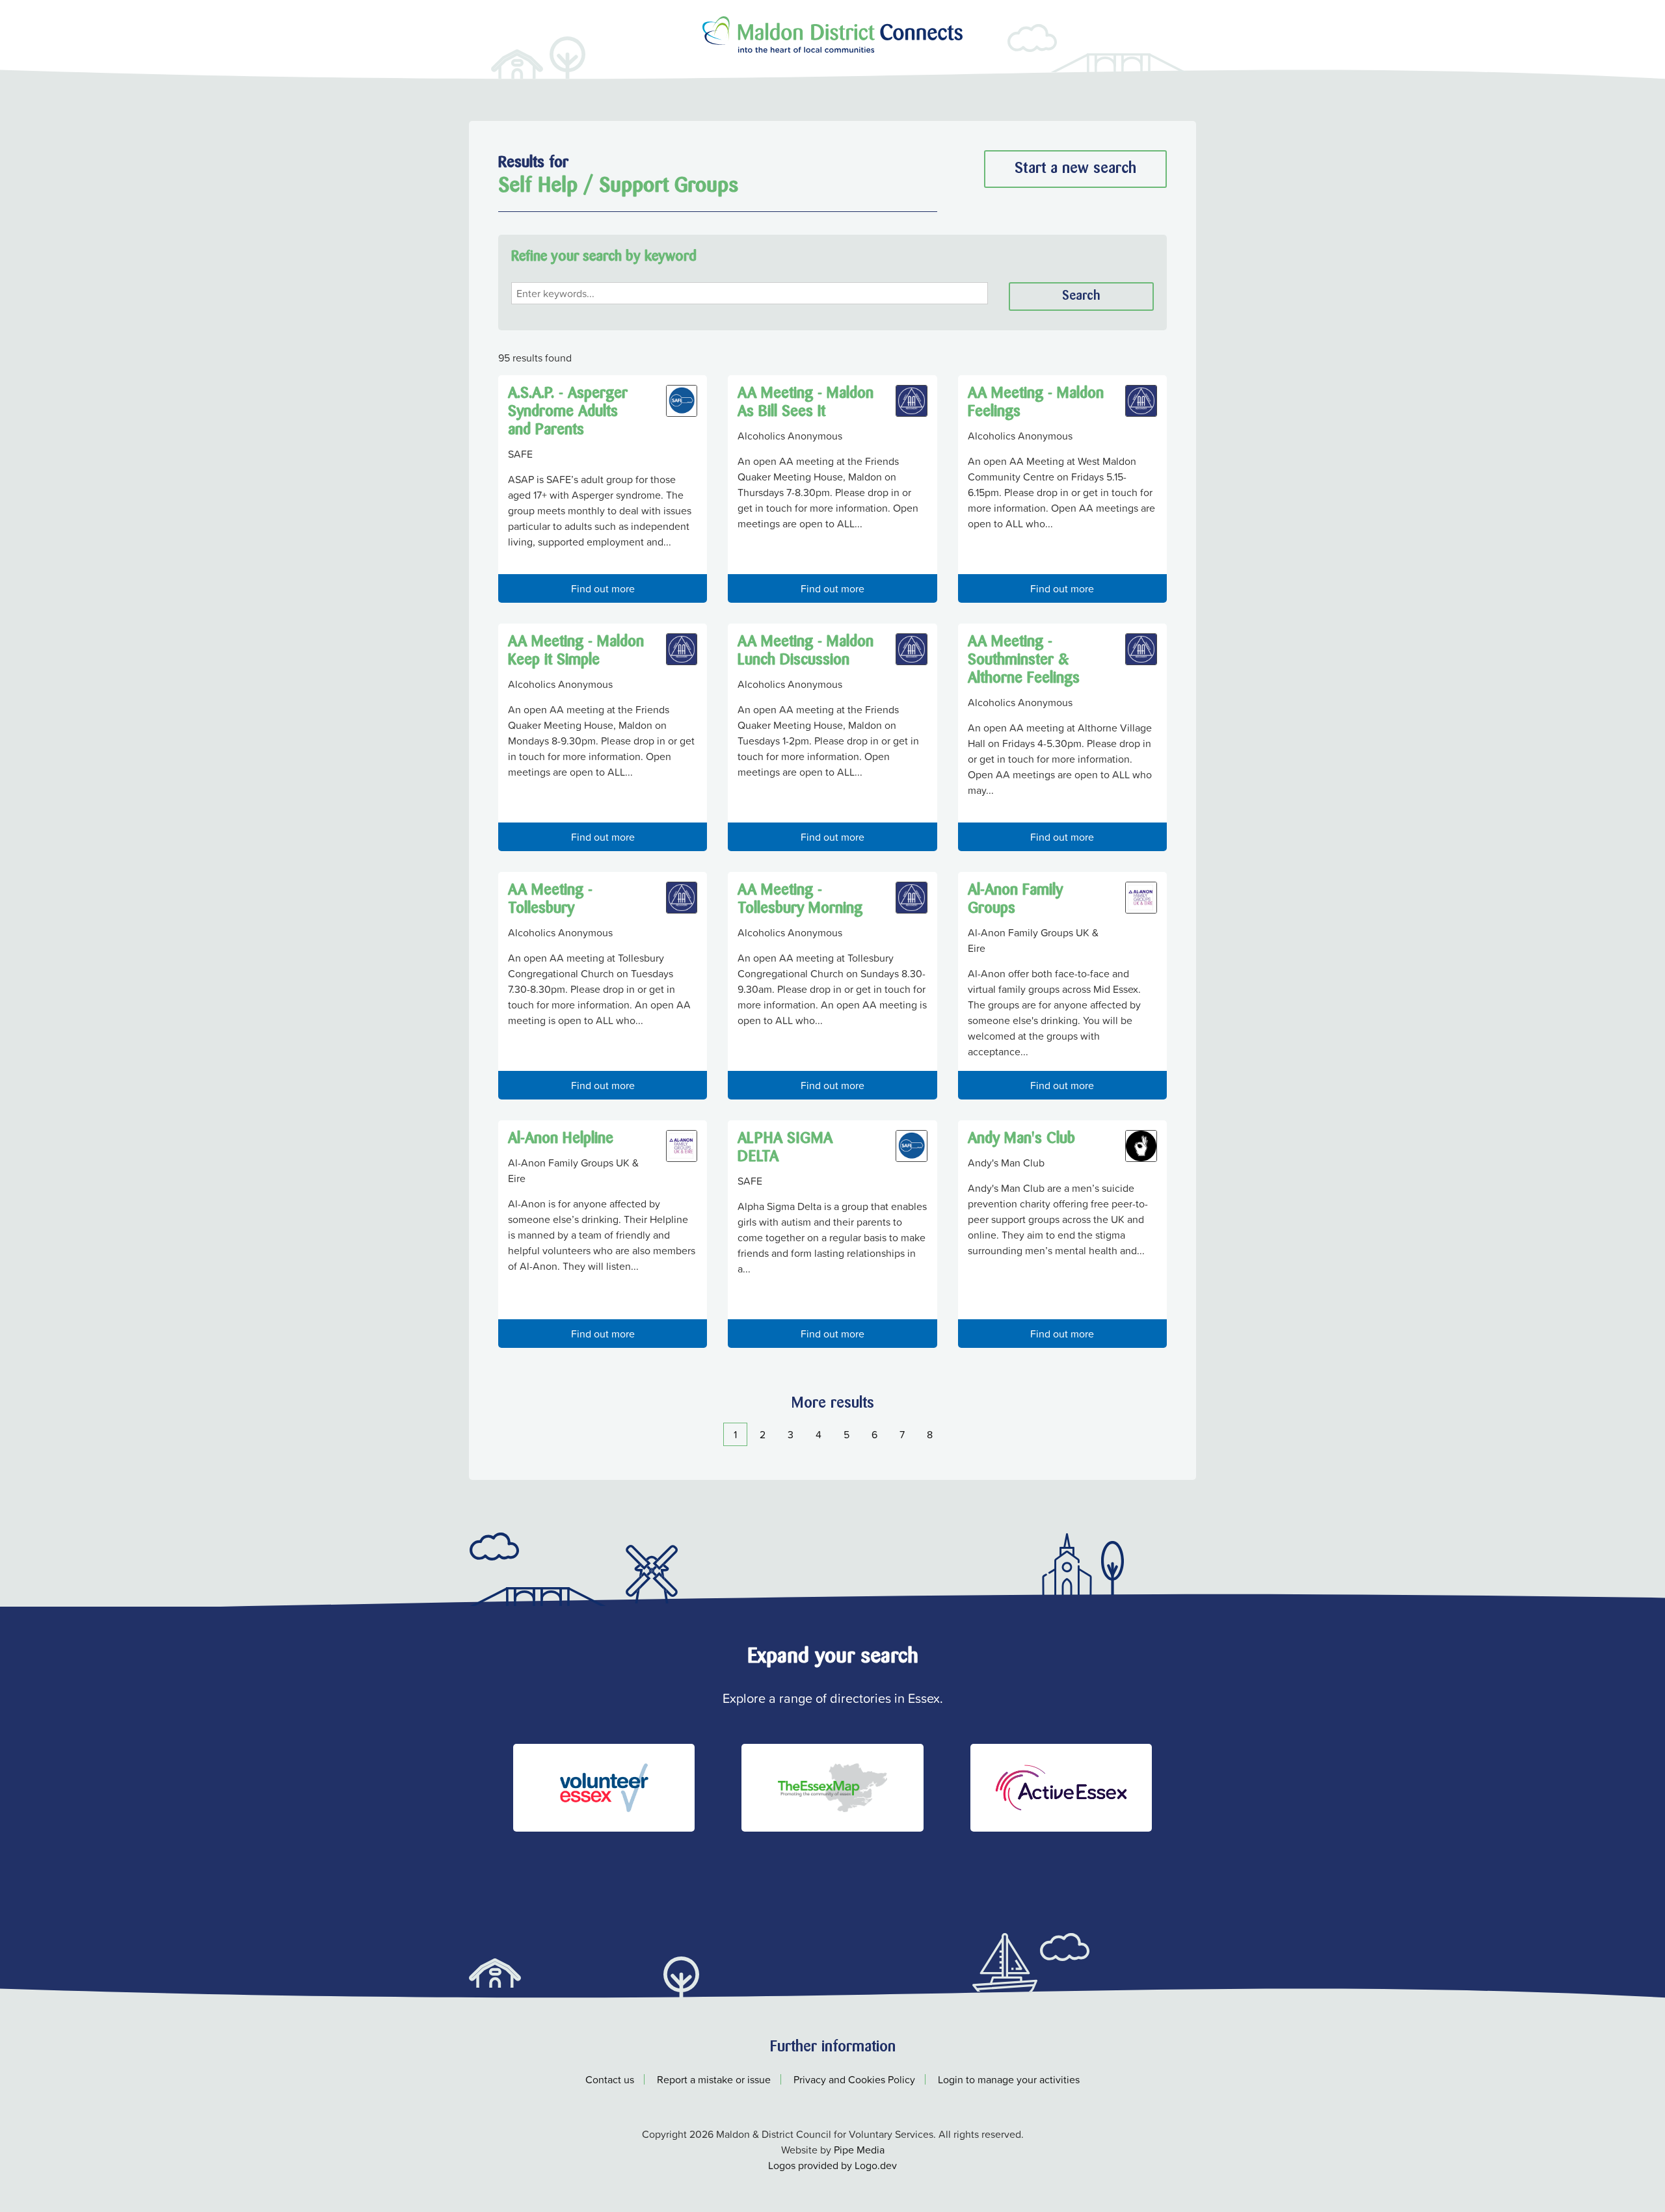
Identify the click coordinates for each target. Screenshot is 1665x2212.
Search (1081, 296)
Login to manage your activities (1009, 2079)
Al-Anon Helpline (561, 1139)
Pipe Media (859, 2150)
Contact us (610, 2079)
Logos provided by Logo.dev (832, 2165)
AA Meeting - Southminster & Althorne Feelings (1024, 661)
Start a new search (1075, 169)
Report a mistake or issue (714, 2079)
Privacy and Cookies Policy (854, 2079)
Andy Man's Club (1021, 1139)
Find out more (603, 588)
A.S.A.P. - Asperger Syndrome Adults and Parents (568, 412)
